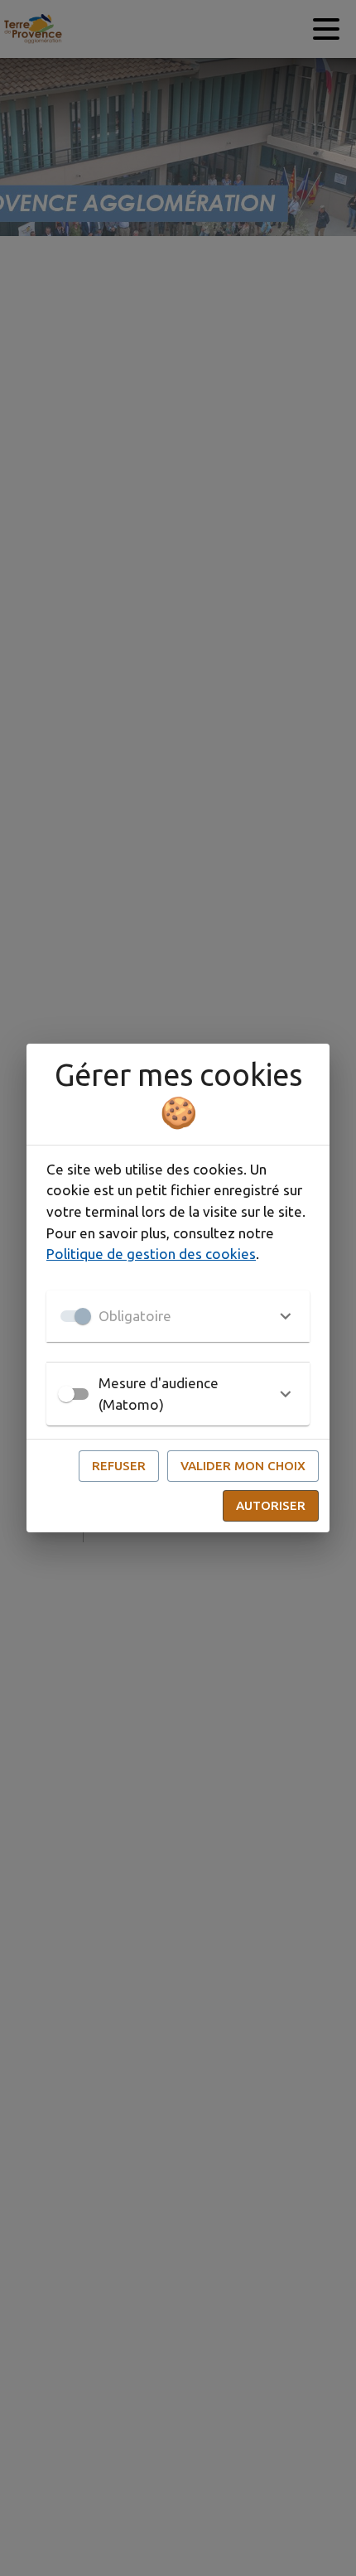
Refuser (119, 1466)
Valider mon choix (243, 1466)
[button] (178, 1316)
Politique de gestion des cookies (151, 1254)
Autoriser (271, 1505)
